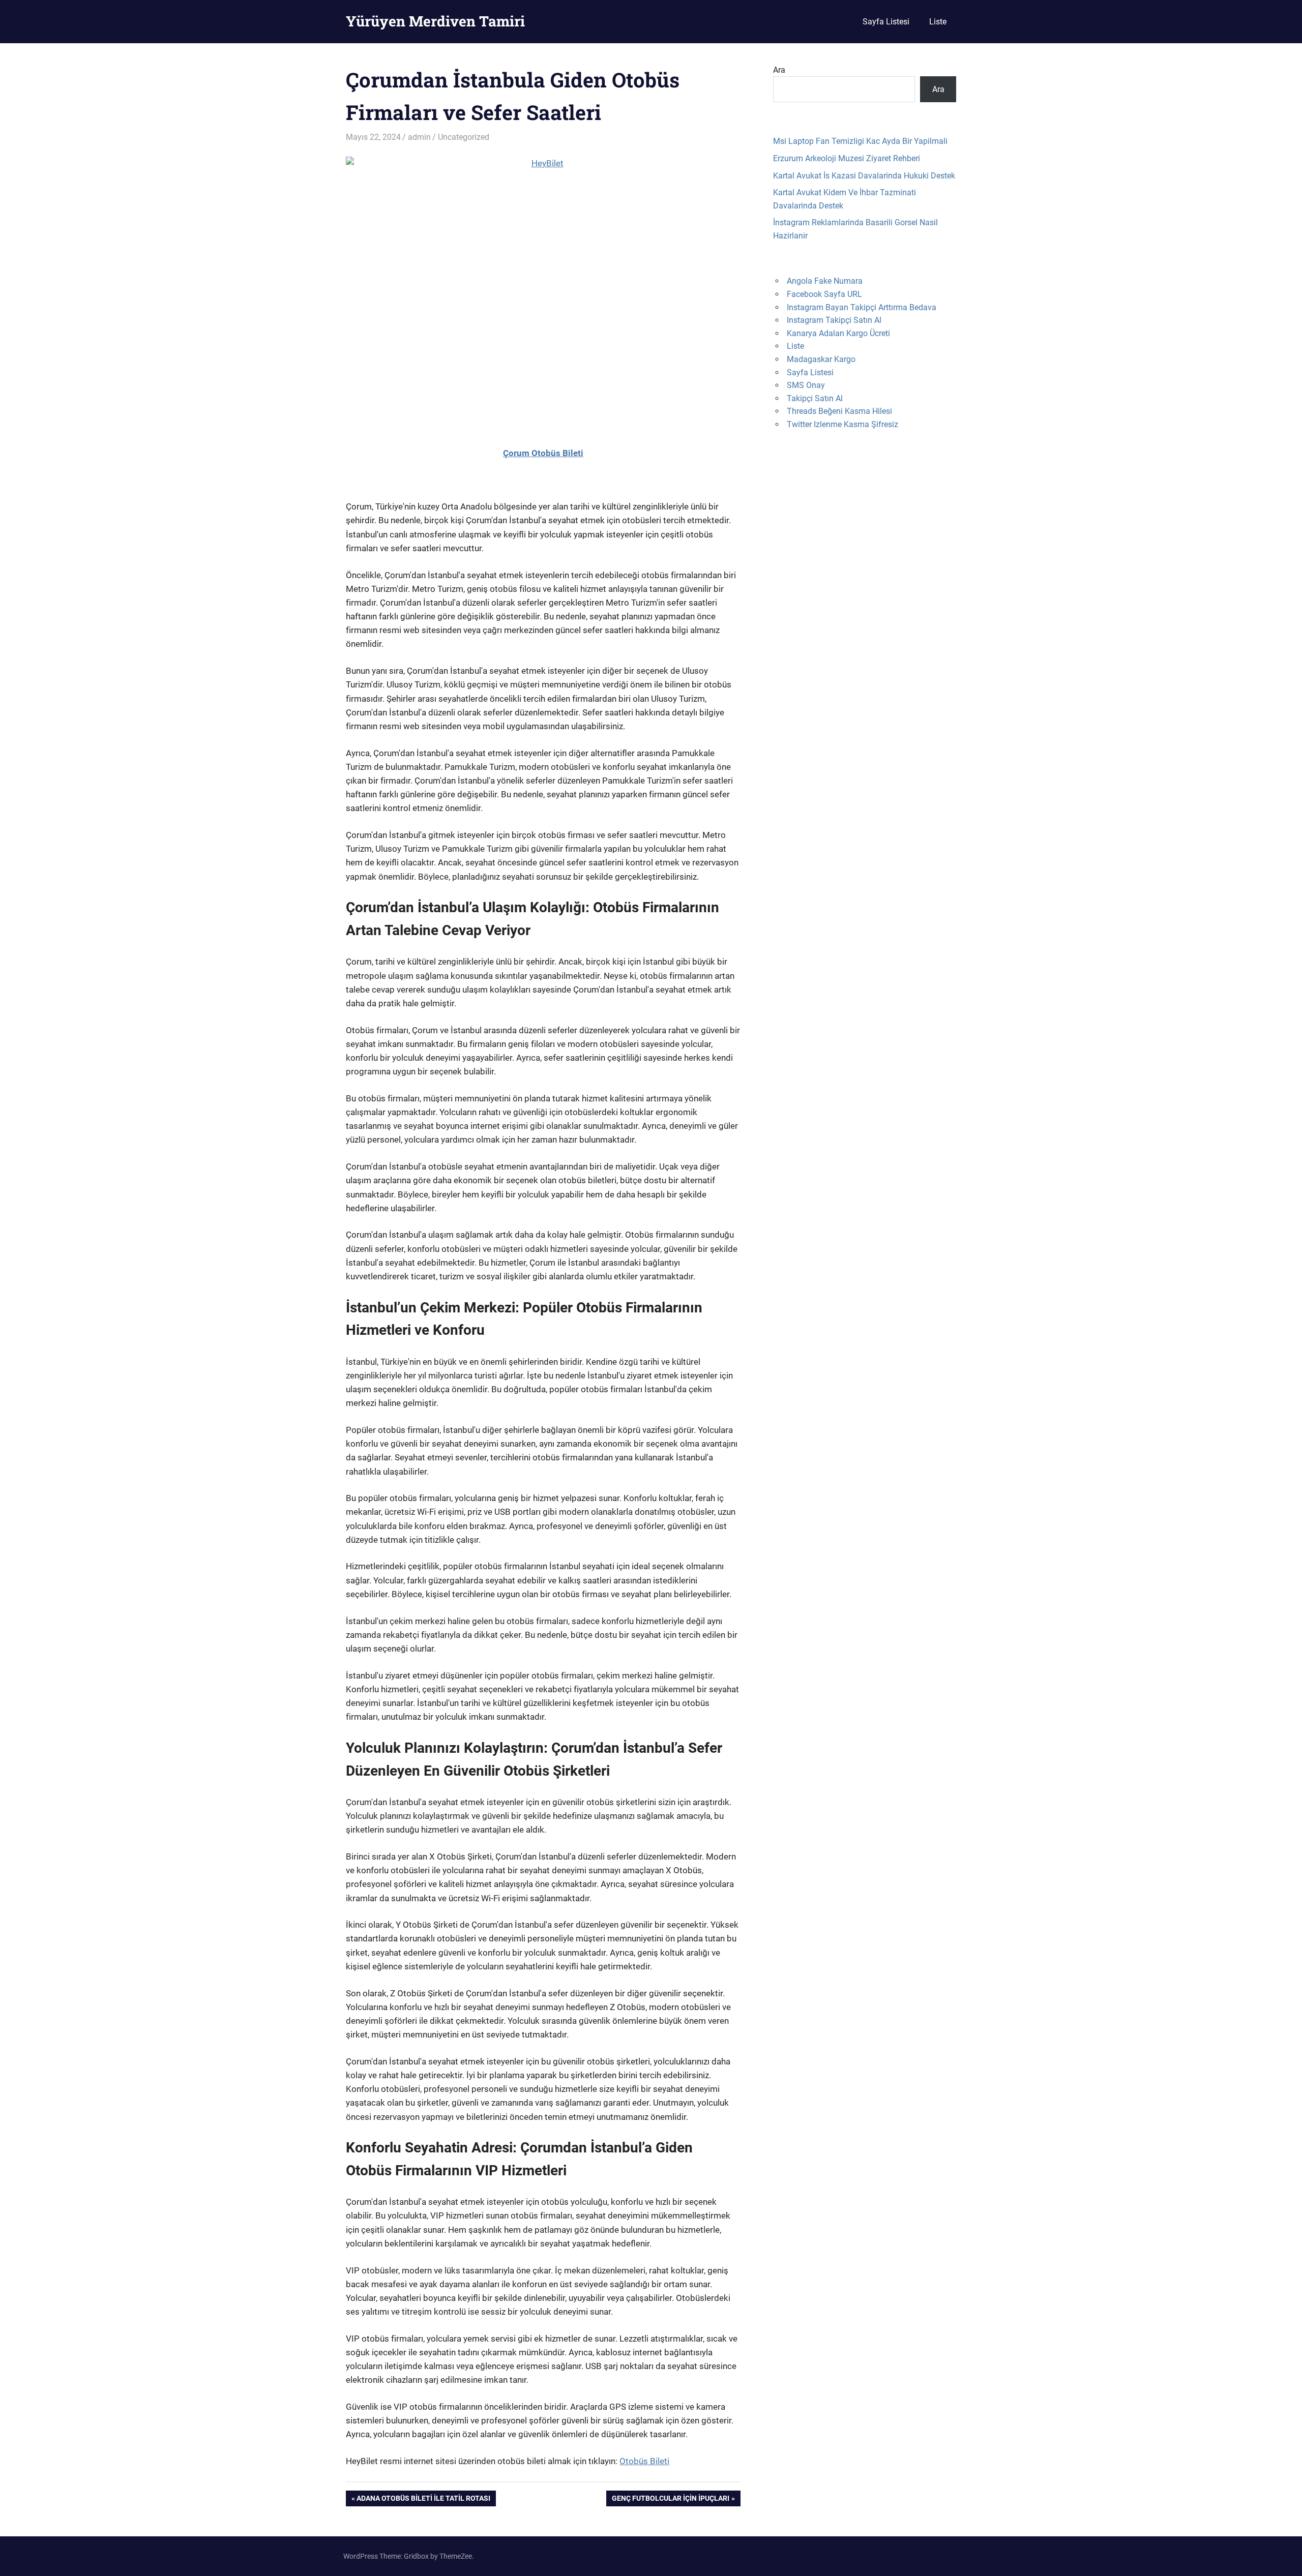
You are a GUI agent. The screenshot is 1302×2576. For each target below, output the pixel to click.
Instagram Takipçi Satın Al (834, 320)
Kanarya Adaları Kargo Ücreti (838, 333)
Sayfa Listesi (886, 22)
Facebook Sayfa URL (824, 294)
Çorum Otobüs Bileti (543, 453)
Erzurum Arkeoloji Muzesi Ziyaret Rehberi (847, 158)
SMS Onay (806, 385)
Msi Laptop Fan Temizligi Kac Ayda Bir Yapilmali (860, 141)
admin (419, 137)
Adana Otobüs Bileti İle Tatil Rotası (423, 2500)
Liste (938, 22)
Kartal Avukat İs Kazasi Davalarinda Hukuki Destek (864, 176)
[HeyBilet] (543, 288)
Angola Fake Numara (825, 281)
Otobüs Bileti (644, 2461)
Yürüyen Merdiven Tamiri (435, 21)
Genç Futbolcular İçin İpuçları (670, 2500)
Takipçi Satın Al (815, 398)
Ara (779, 70)
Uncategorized (464, 137)
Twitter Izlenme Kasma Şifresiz (842, 424)
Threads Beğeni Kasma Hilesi (839, 411)
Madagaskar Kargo (821, 359)
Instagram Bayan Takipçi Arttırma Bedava (862, 307)
